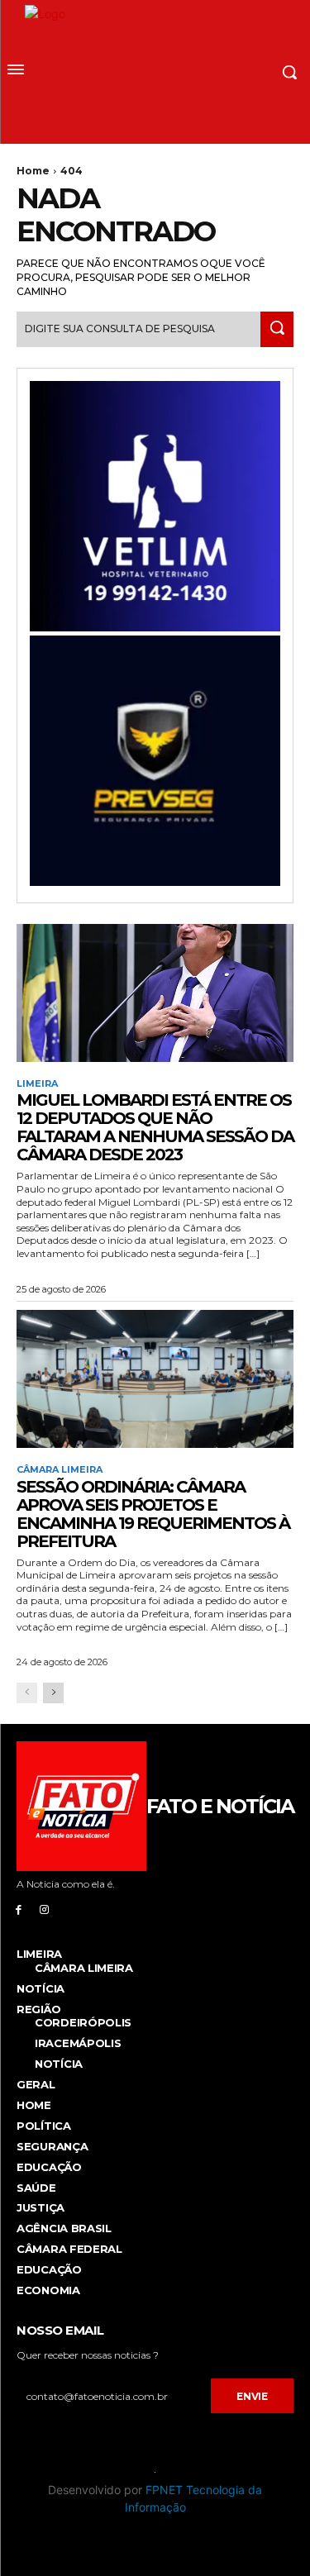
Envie (252, 2396)
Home (33, 171)
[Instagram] (44, 1909)
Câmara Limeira (60, 1470)
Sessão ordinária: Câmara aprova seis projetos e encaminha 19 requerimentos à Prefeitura (153, 1514)
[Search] (277, 329)
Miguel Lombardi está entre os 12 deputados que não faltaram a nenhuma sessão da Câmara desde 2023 (155, 1127)
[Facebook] (19, 1909)
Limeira (37, 1084)
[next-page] (53, 1693)
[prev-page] (27, 1693)
